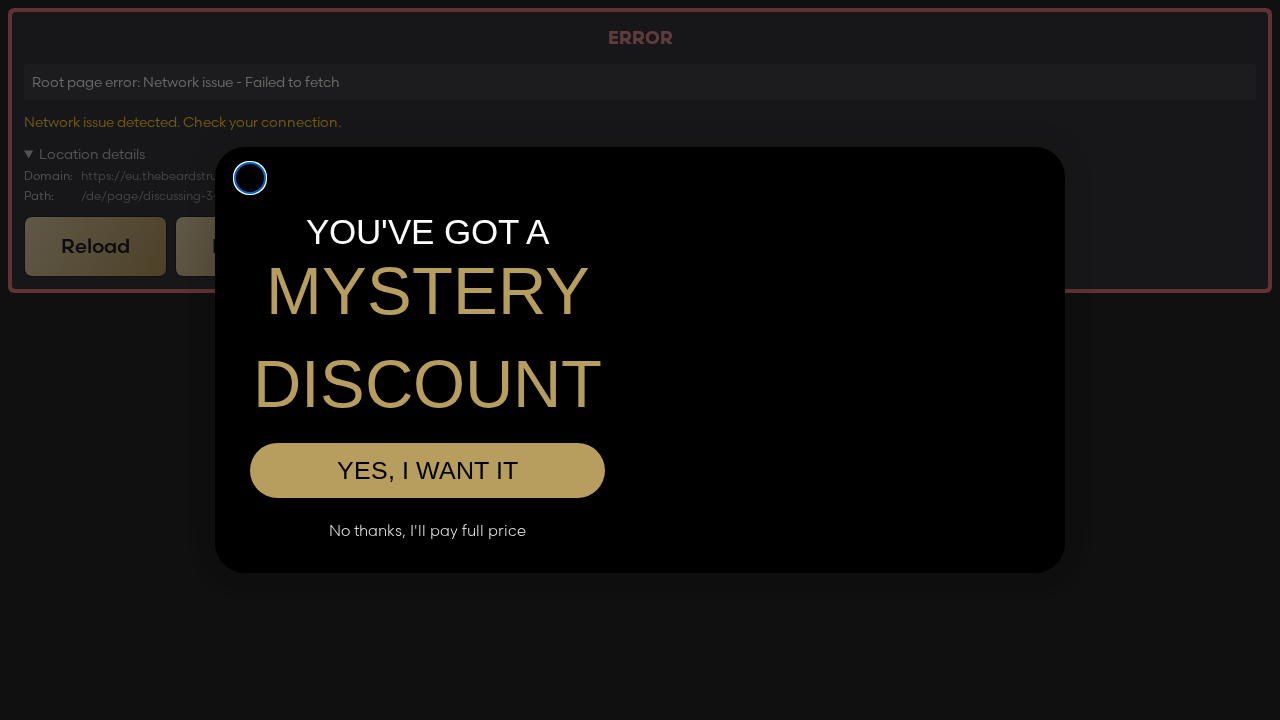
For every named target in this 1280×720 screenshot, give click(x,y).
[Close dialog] (250, 178)
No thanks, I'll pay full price (427, 530)
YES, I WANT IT (427, 470)
